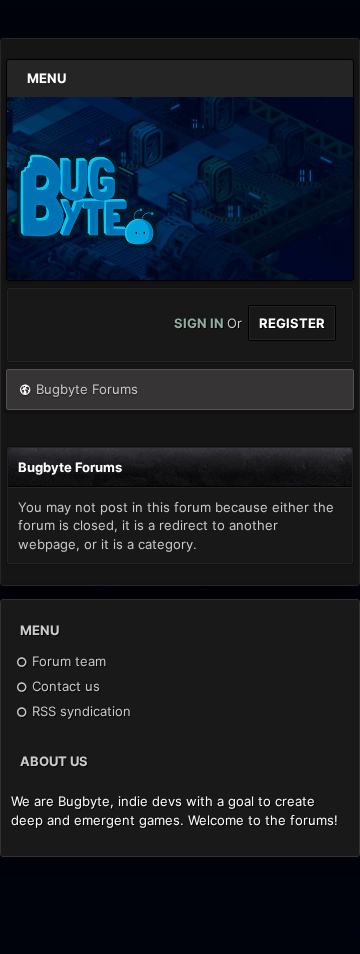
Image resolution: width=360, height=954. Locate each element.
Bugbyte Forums (87, 389)
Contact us (64, 686)
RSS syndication (79, 711)
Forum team (67, 661)
